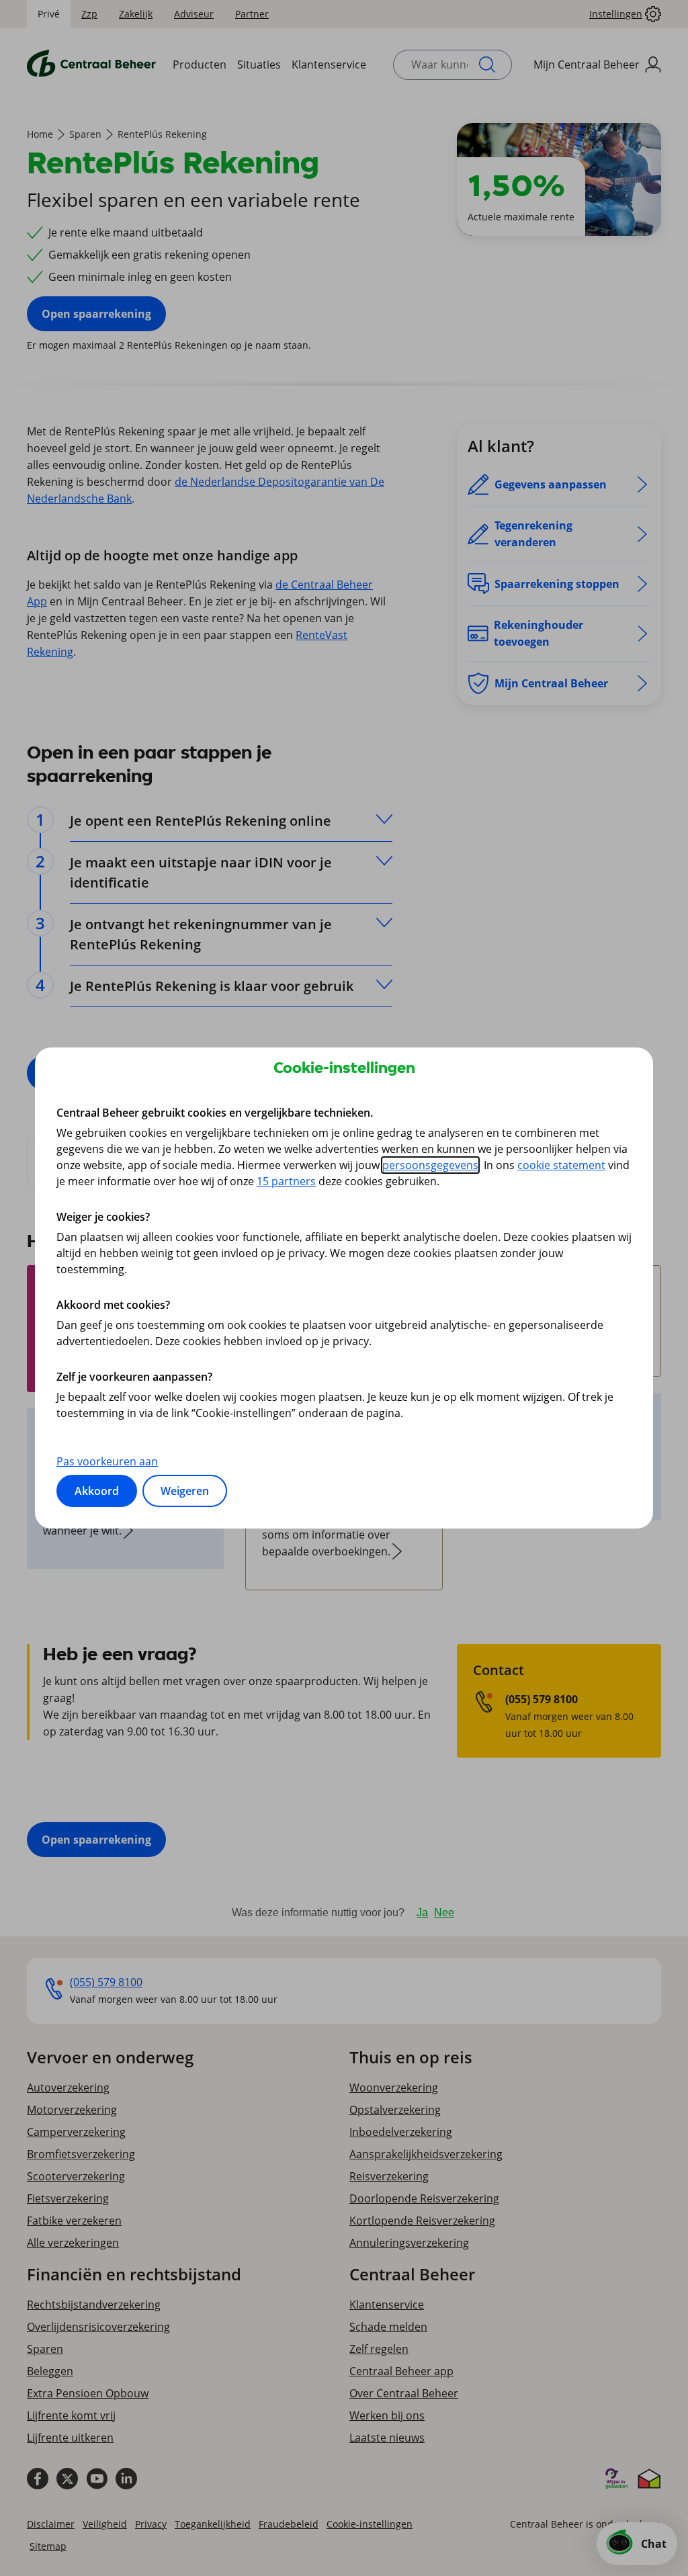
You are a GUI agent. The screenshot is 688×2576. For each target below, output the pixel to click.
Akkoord (97, 1491)
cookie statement (561, 1165)
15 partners (286, 1181)
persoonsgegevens (430, 1165)
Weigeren (185, 1491)
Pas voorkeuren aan (107, 1461)
